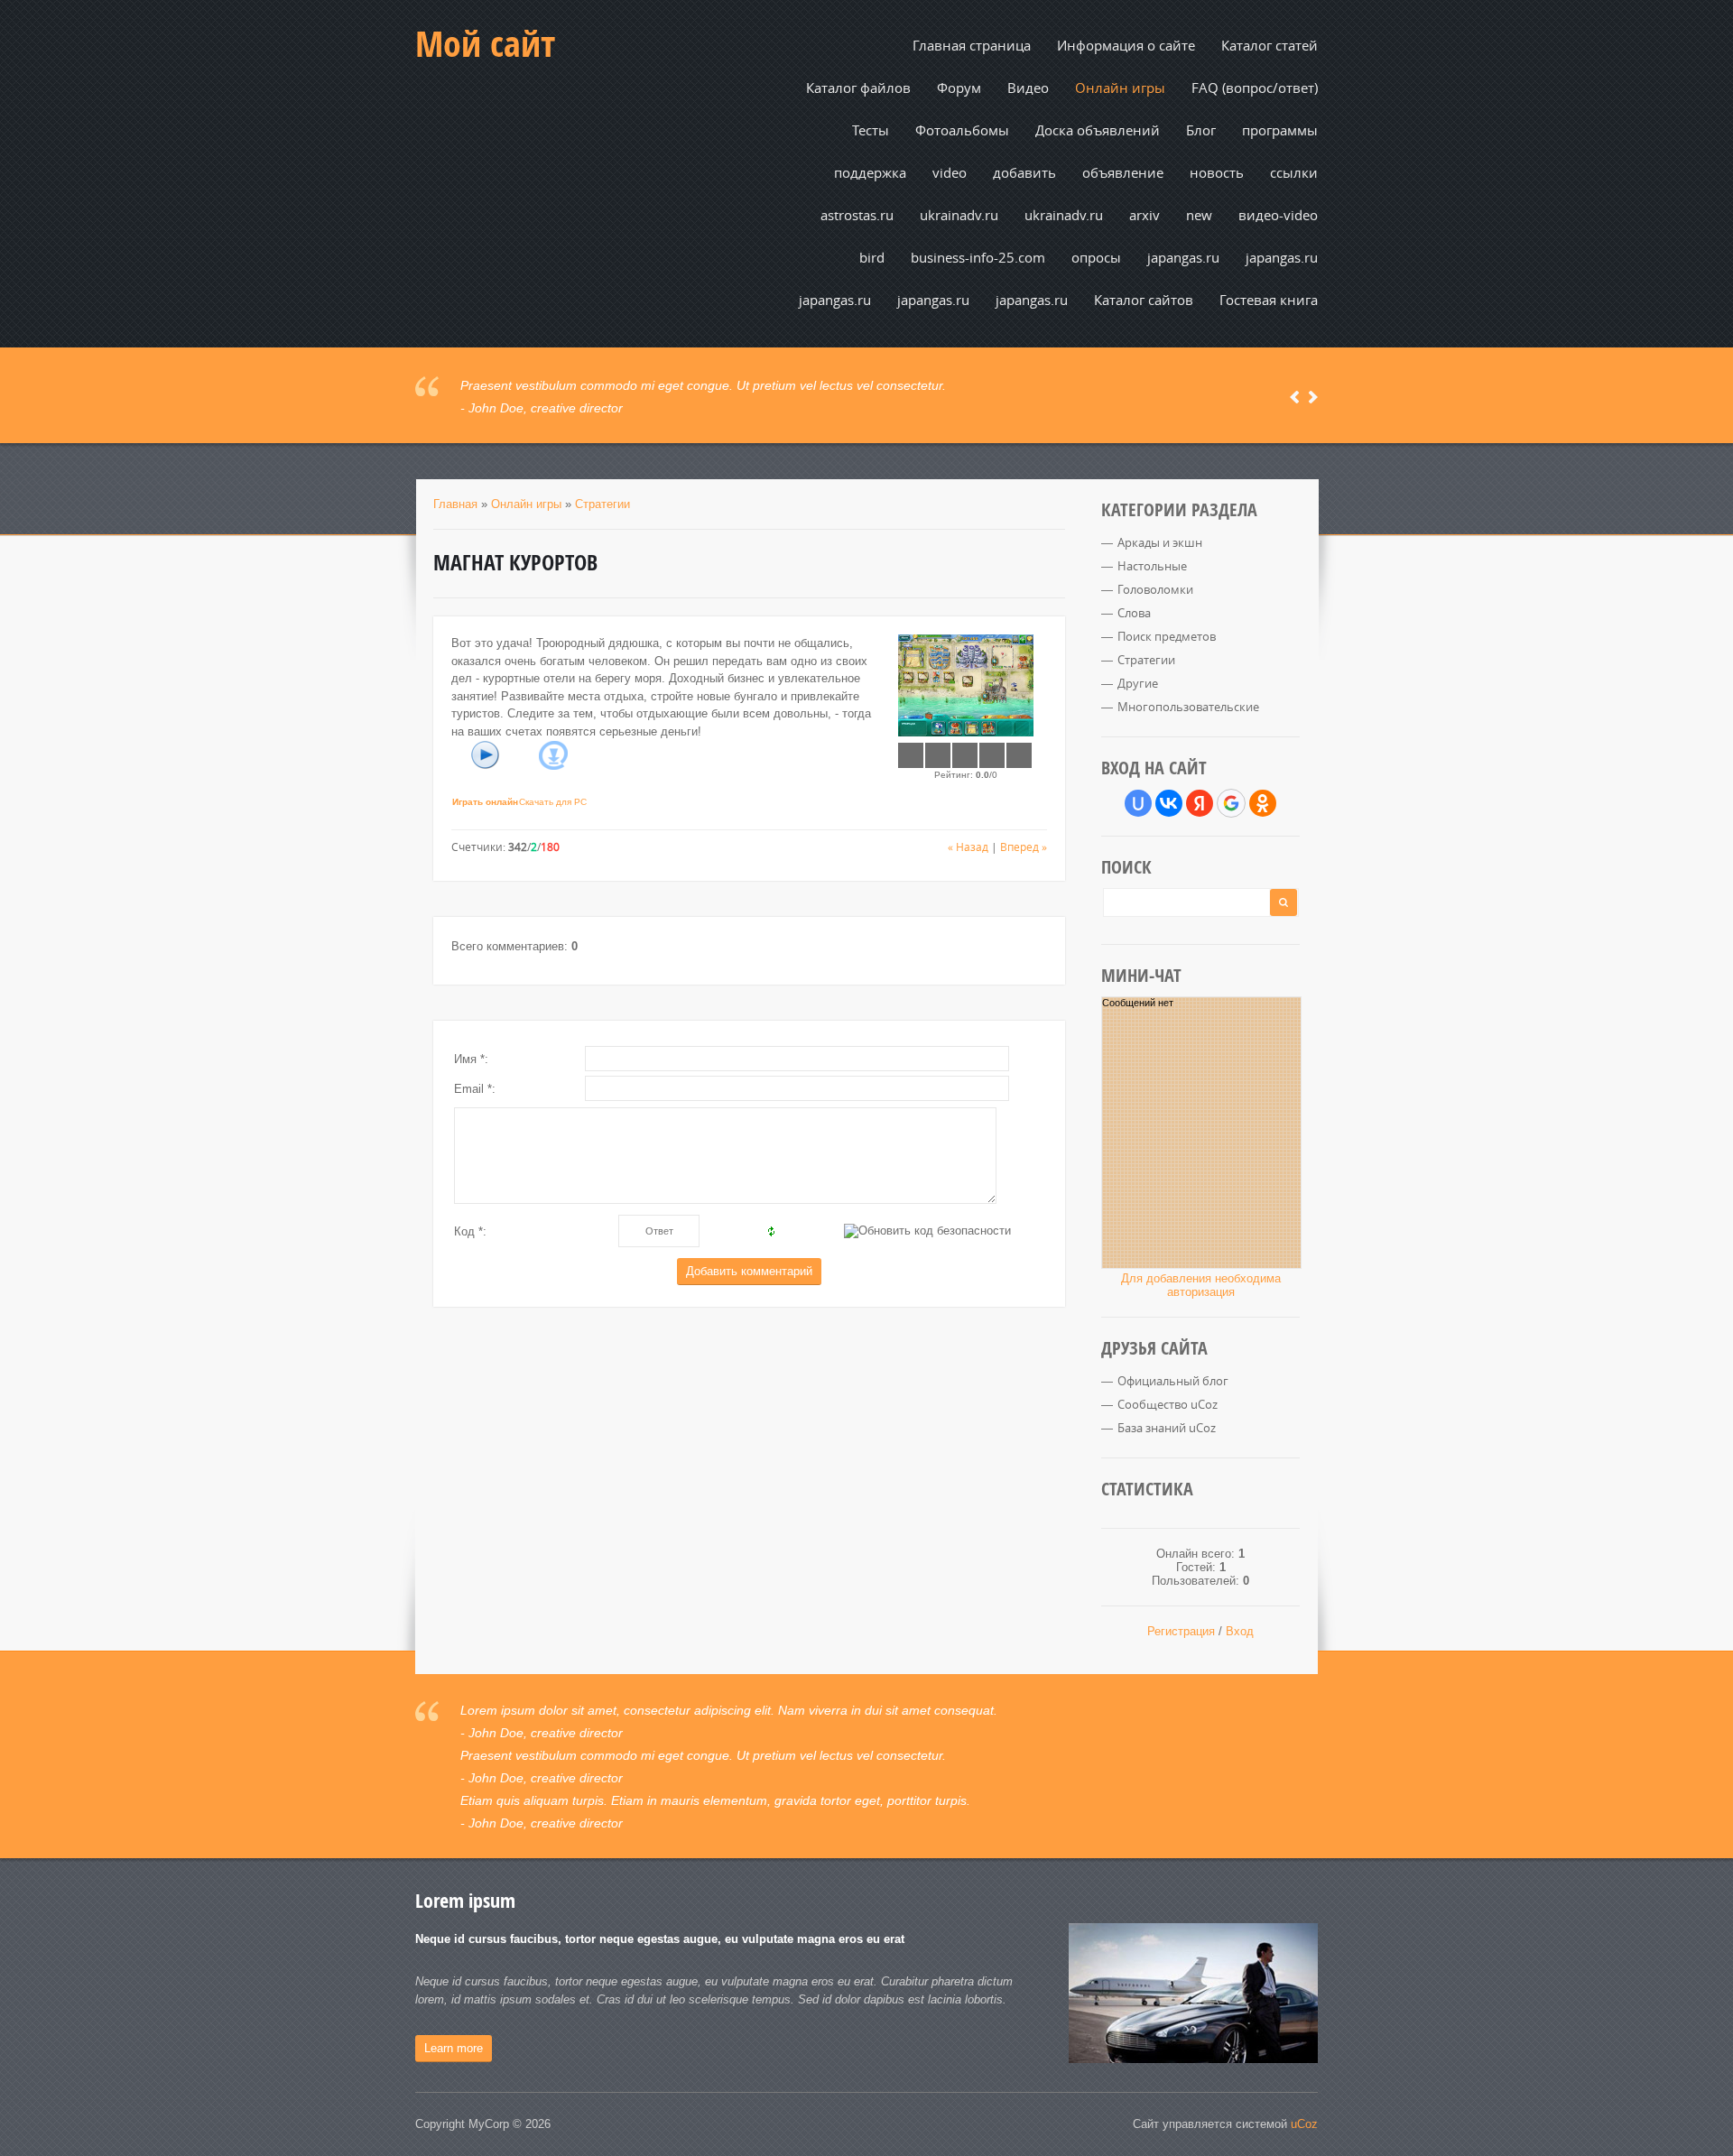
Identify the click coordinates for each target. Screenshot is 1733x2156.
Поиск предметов (1167, 636)
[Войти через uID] (1138, 803)
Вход (1240, 1631)
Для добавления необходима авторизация (1201, 1285)
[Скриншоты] (966, 685)
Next (1313, 397)
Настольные (1152, 566)
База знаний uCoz (1167, 1428)
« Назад (968, 847)
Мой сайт (485, 43)
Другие (1138, 683)
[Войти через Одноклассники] (1263, 803)
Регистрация (1181, 1631)
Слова (1134, 613)
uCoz (1304, 2124)
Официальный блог (1173, 1381)
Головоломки (1155, 589)
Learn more (454, 2048)
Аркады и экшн (1160, 542)
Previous (1295, 397)
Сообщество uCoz (1168, 1404)
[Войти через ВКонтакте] (1169, 803)
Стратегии (602, 504)
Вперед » (1024, 847)
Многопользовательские (1188, 707)
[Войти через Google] (1231, 803)
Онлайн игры (526, 504)
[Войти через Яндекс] (1200, 803)
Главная (455, 504)
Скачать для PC (553, 802)
